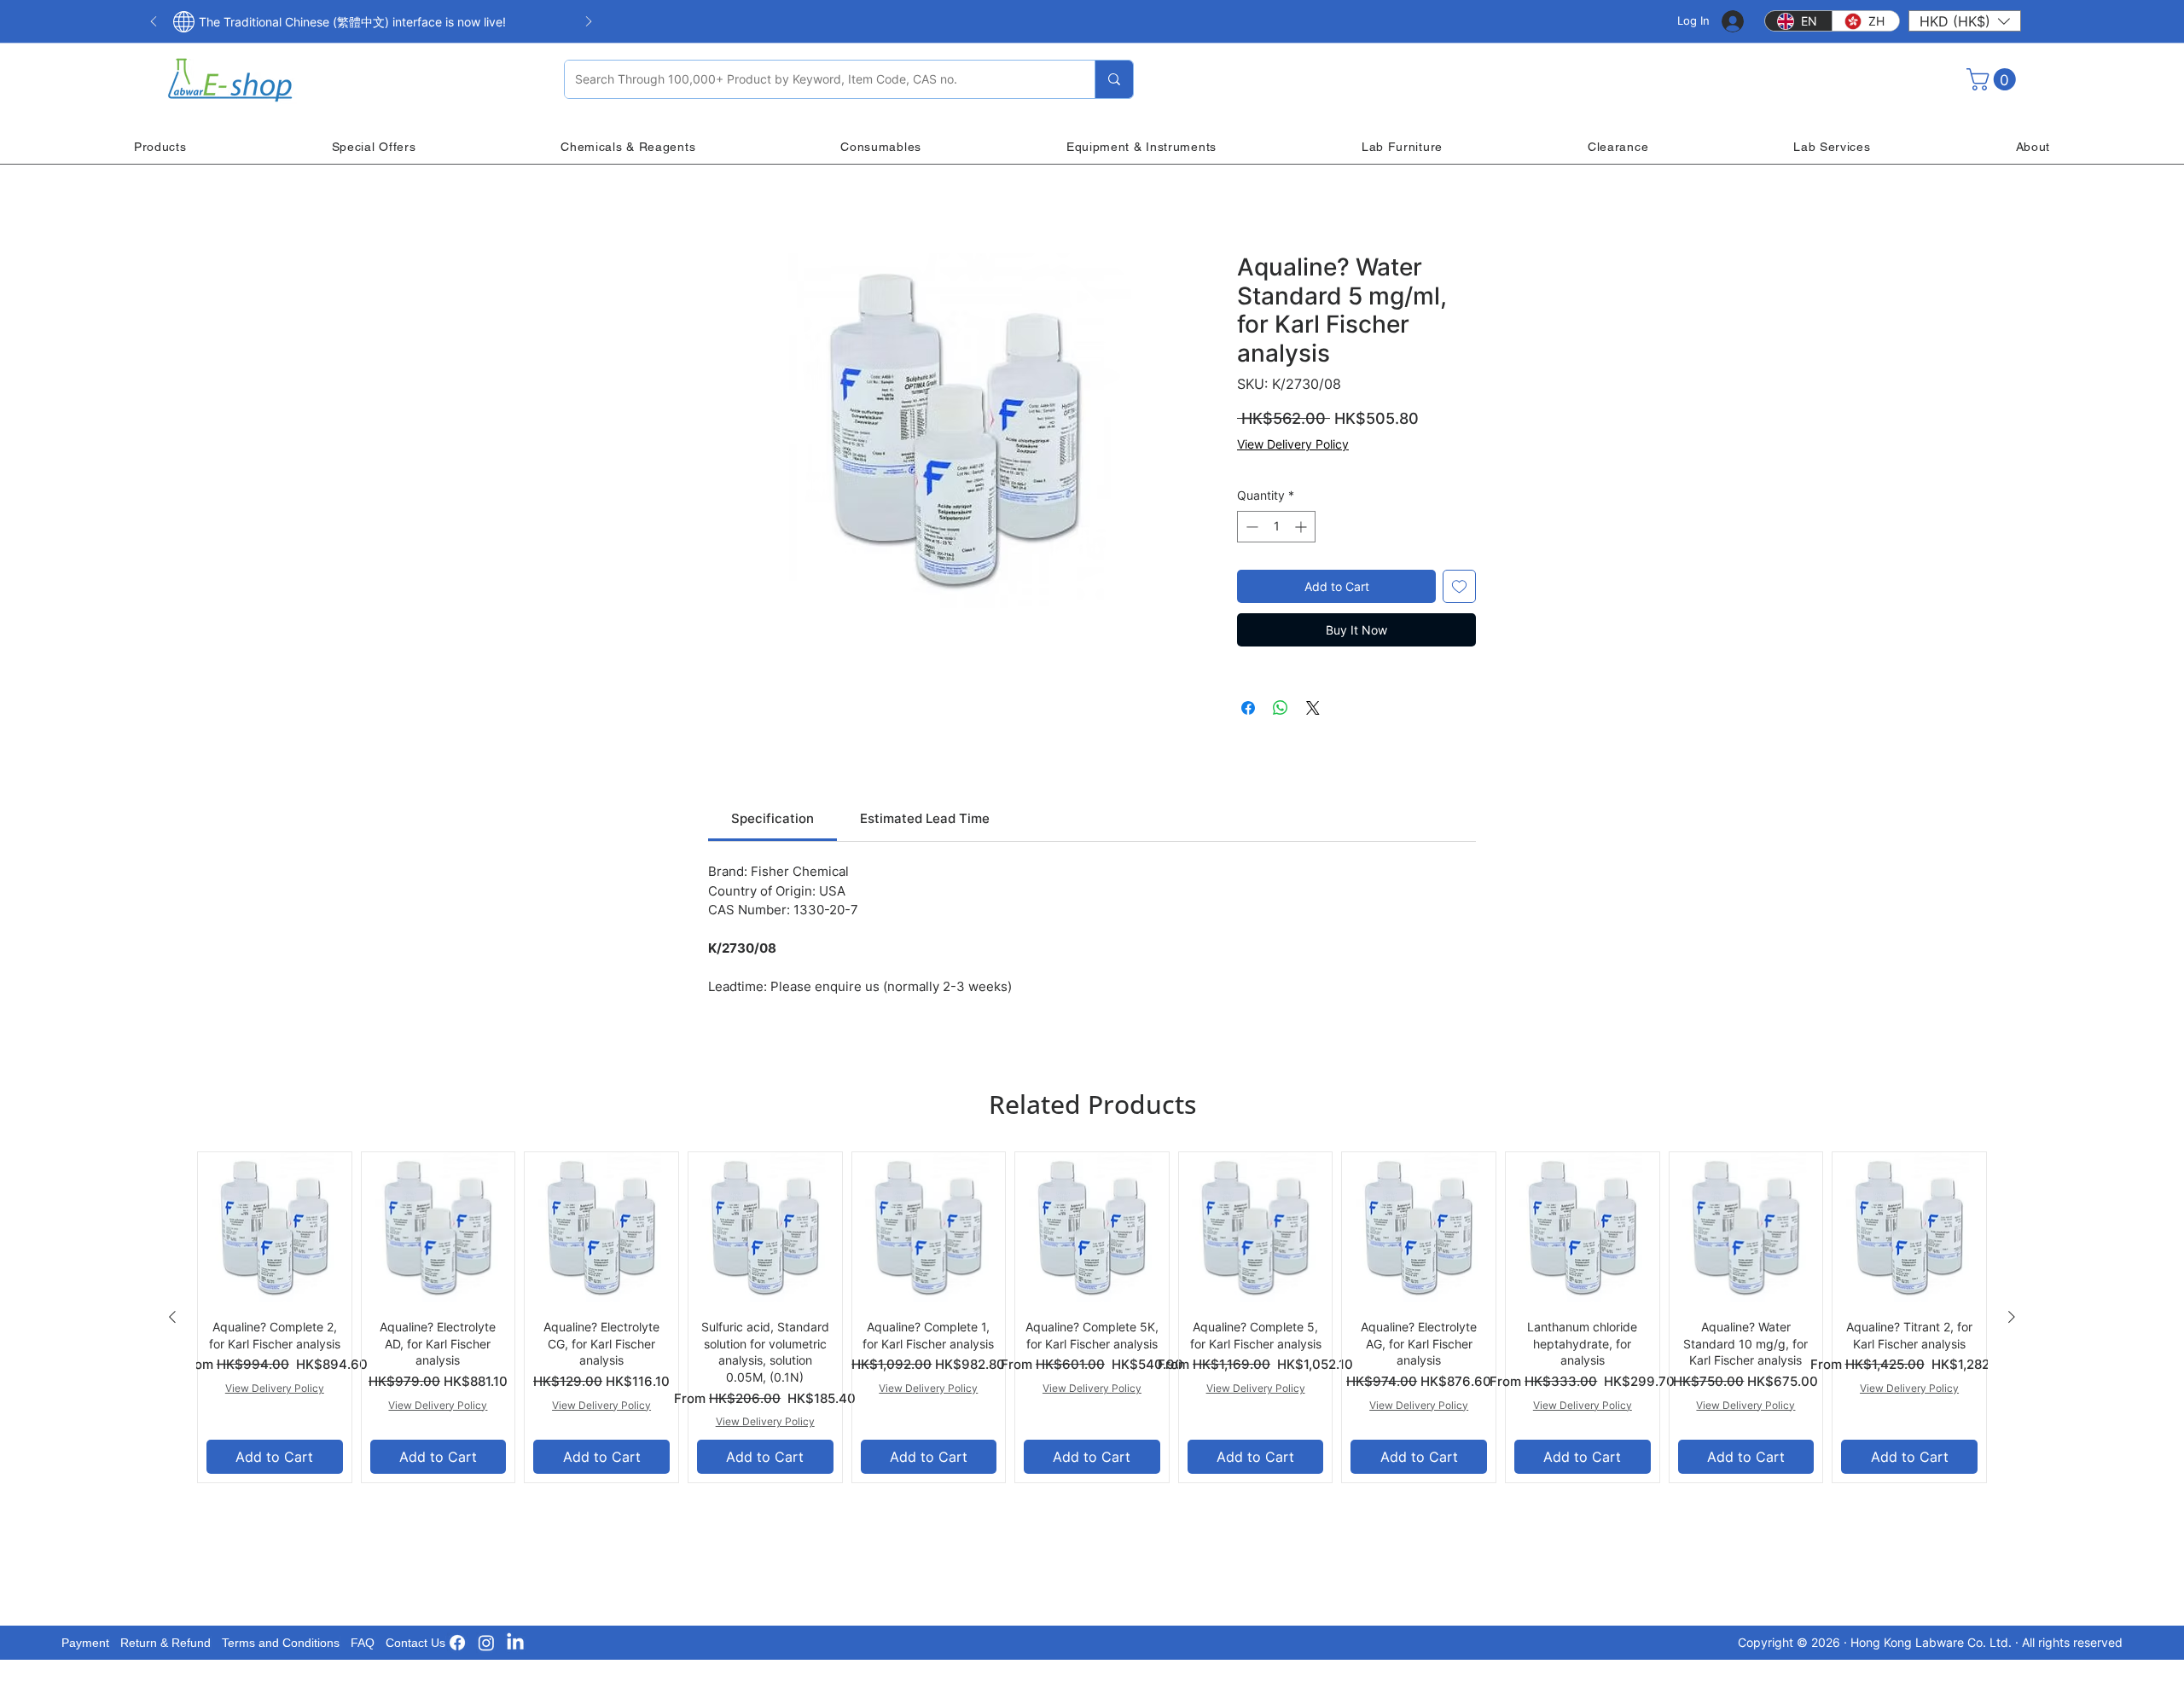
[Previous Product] (172, 1317)
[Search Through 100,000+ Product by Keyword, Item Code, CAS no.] (1114, 79)
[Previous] (154, 23)
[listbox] (1965, 21)
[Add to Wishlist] (1459, 586)
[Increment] (1302, 527)
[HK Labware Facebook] (457, 1643)
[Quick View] (275, 1229)
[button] (1965, 21)
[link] (773, 818)
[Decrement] (1250, 527)
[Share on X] (1313, 708)
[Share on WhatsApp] (1281, 708)
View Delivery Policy (1293, 444)
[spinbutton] (1276, 527)
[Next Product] (2012, 1317)
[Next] (589, 23)
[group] (1092, 1317)
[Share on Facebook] (1248, 708)
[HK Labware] (486, 1643)
